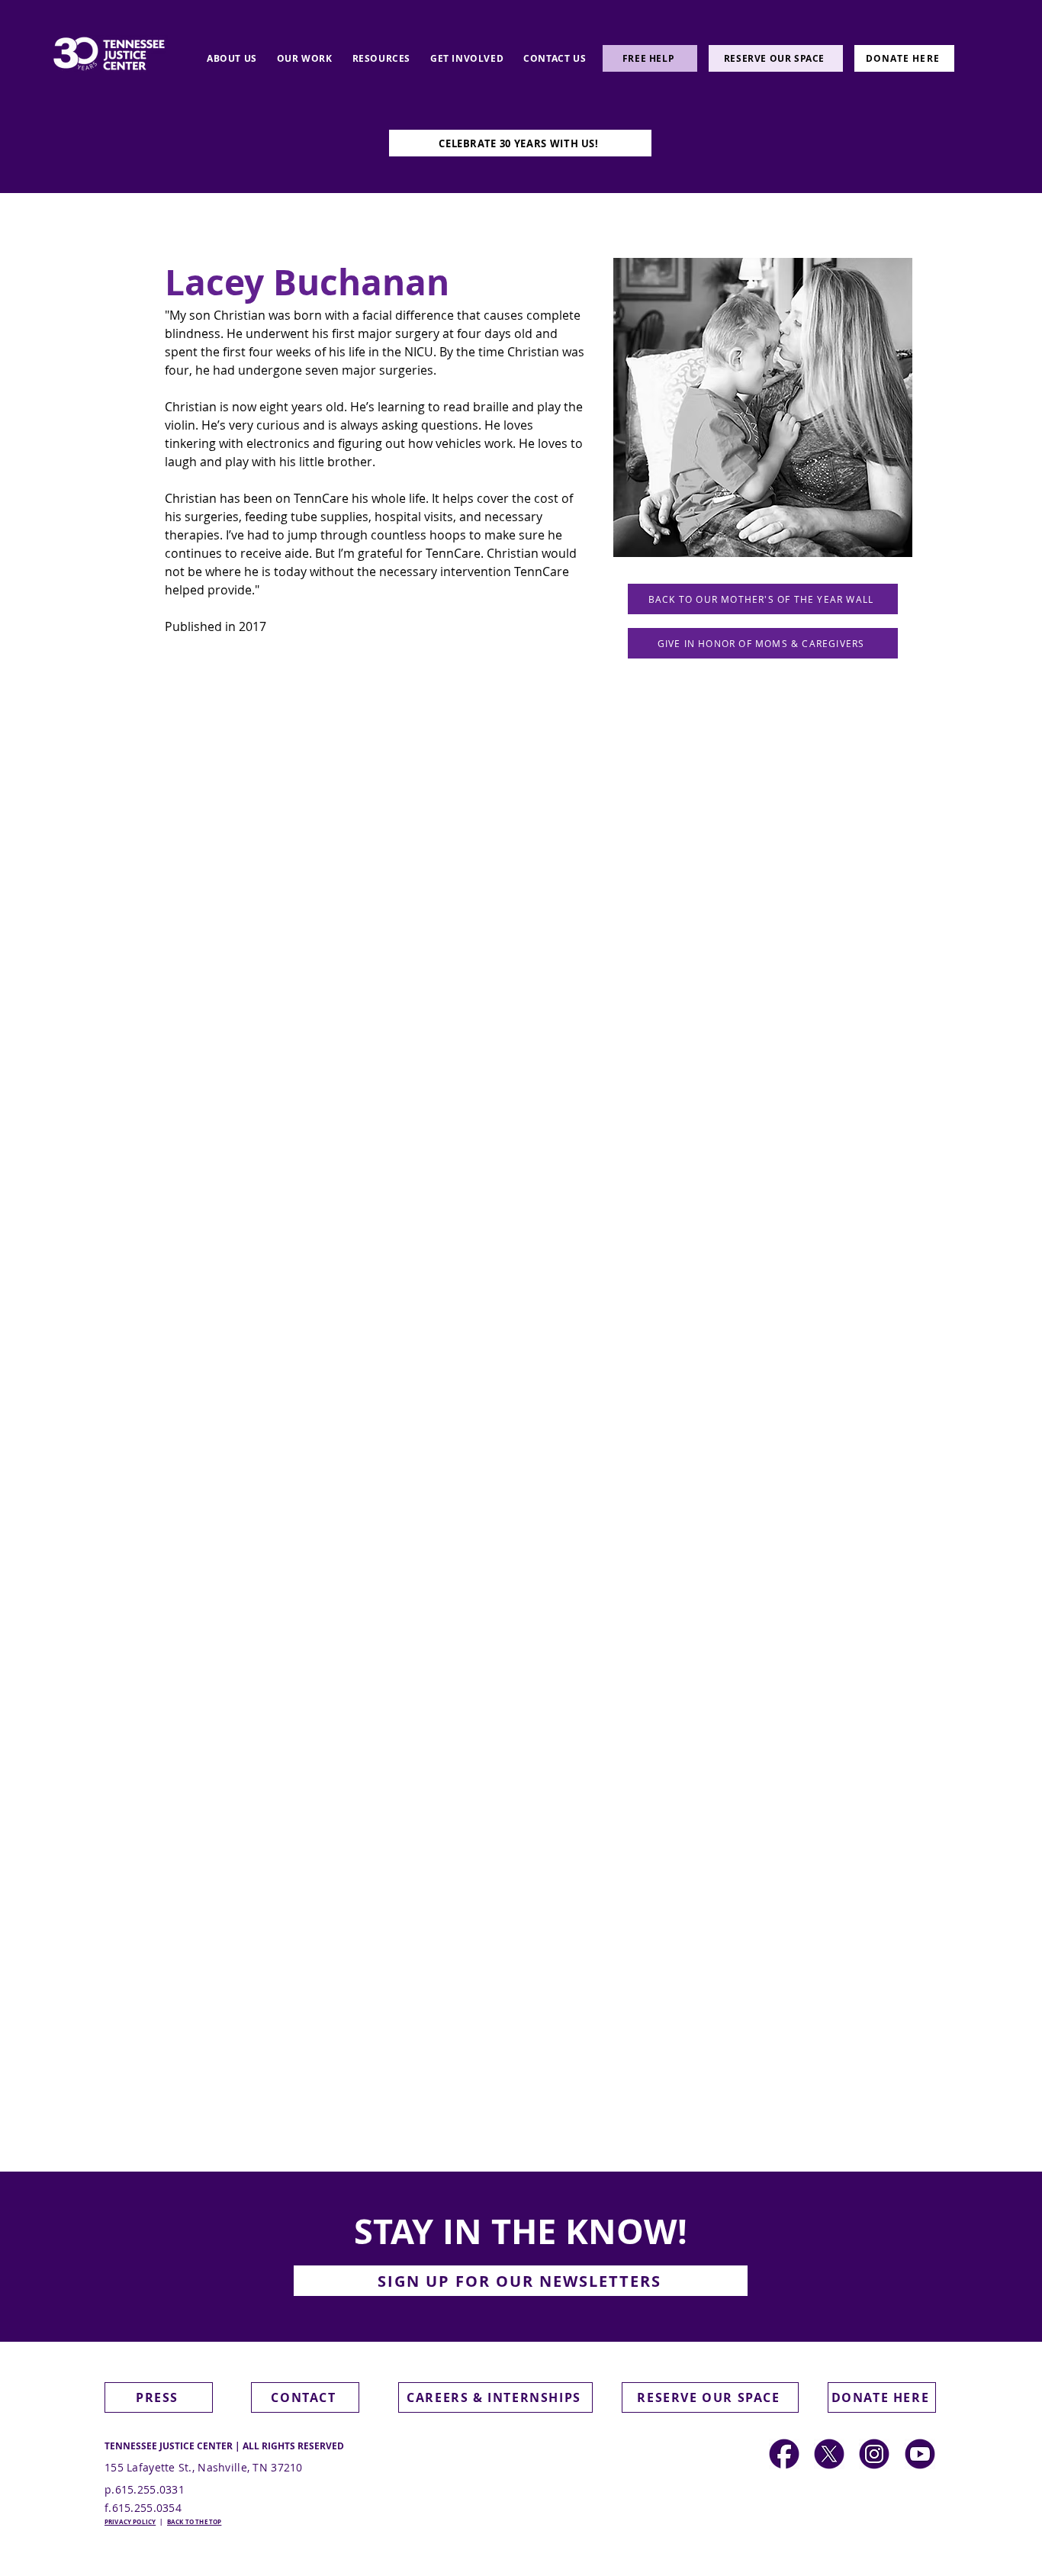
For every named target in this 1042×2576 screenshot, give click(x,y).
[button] (521, 2281)
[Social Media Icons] (874, 2454)
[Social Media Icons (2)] (784, 2454)
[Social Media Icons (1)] (829, 2454)
